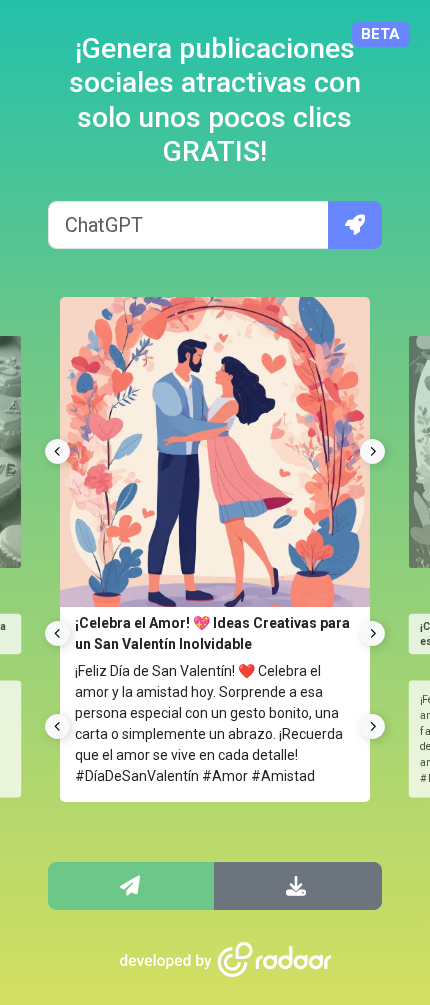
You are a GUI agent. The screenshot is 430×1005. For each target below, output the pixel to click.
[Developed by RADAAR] (226, 960)
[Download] (298, 886)
